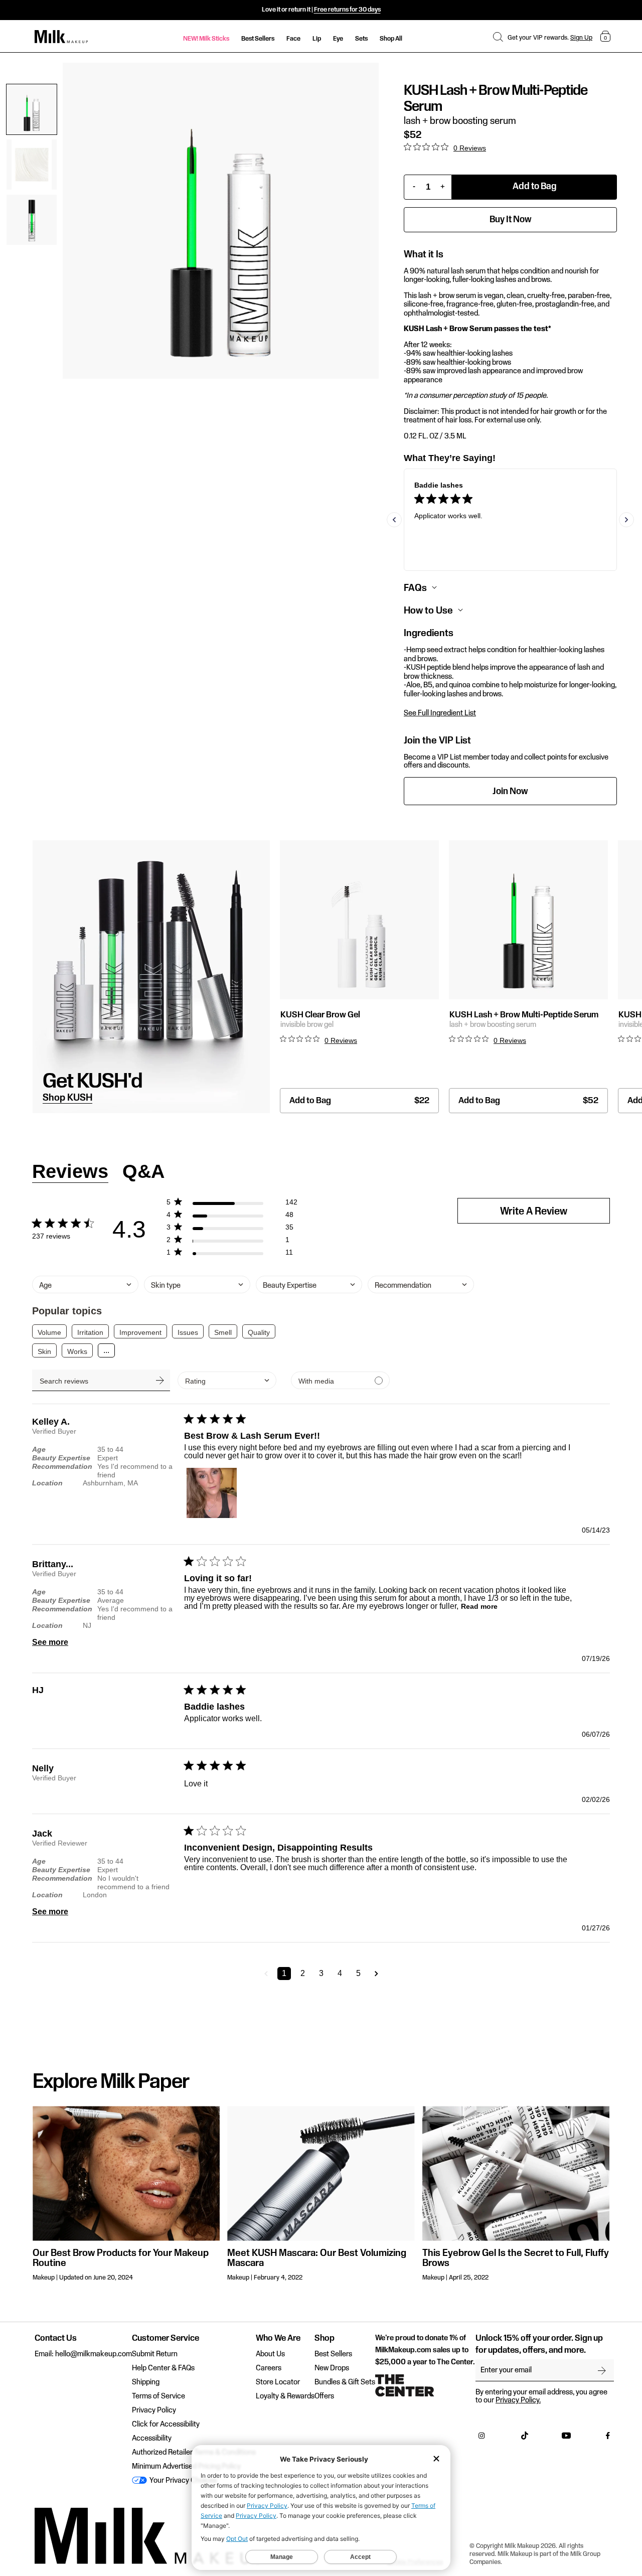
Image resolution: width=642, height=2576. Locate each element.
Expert (108, 1458)
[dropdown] (227, 1380)
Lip (317, 39)
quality (259, 1332)
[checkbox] (340, 1380)
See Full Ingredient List (440, 713)
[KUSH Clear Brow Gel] (359, 920)
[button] (498, 37)
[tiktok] (525, 2438)
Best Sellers (258, 39)
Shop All (391, 39)
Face (293, 39)
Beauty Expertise (61, 1458)
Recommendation (62, 1466)
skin (44, 1351)
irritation (90, 1332)
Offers (324, 2396)
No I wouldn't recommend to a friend (133, 1882)
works (77, 1351)
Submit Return (155, 2354)
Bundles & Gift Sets (345, 2382)
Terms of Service (158, 2396)
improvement (140, 1332)
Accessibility (152, 2439)
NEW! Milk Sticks (206, 39)
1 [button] (284, 1973)
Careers (269, 2368)
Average (111, 1600)
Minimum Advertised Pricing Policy (186, 2467)
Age (39, 1449)
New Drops (332, 2368)
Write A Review (534, 1212)
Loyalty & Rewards (285, 2396)
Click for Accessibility (166, 2425)
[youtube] (566, 2438)
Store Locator (278, 2382)
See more (50, 1642)
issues (188, 1332)
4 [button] (340, 1973)
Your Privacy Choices (182, 2481)
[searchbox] (101, 1380)
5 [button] (358, 1973)
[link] (232, 1254)
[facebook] (608, 2438)
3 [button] (321, 1973)
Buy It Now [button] (511, 219)
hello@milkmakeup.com (94, 2354)
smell (223, 1332)
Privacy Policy (154, 2410)
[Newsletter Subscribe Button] (602, 2370)
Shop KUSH (67, 1098)
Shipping (146, 2382)
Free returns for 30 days (347, 10)
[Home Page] (61, 37)
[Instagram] (481, 2438)
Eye (338, 39)
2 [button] (303, 1973)
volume (49, 1332)
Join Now (510, 791)
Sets (361, 39)
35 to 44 (110, 1449)
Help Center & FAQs (163, 2368)
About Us (270, 2354)
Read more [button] (479, 1606)
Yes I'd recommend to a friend (135, 1471)
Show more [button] (106, 1350)
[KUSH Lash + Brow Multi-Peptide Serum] (528, 920)
